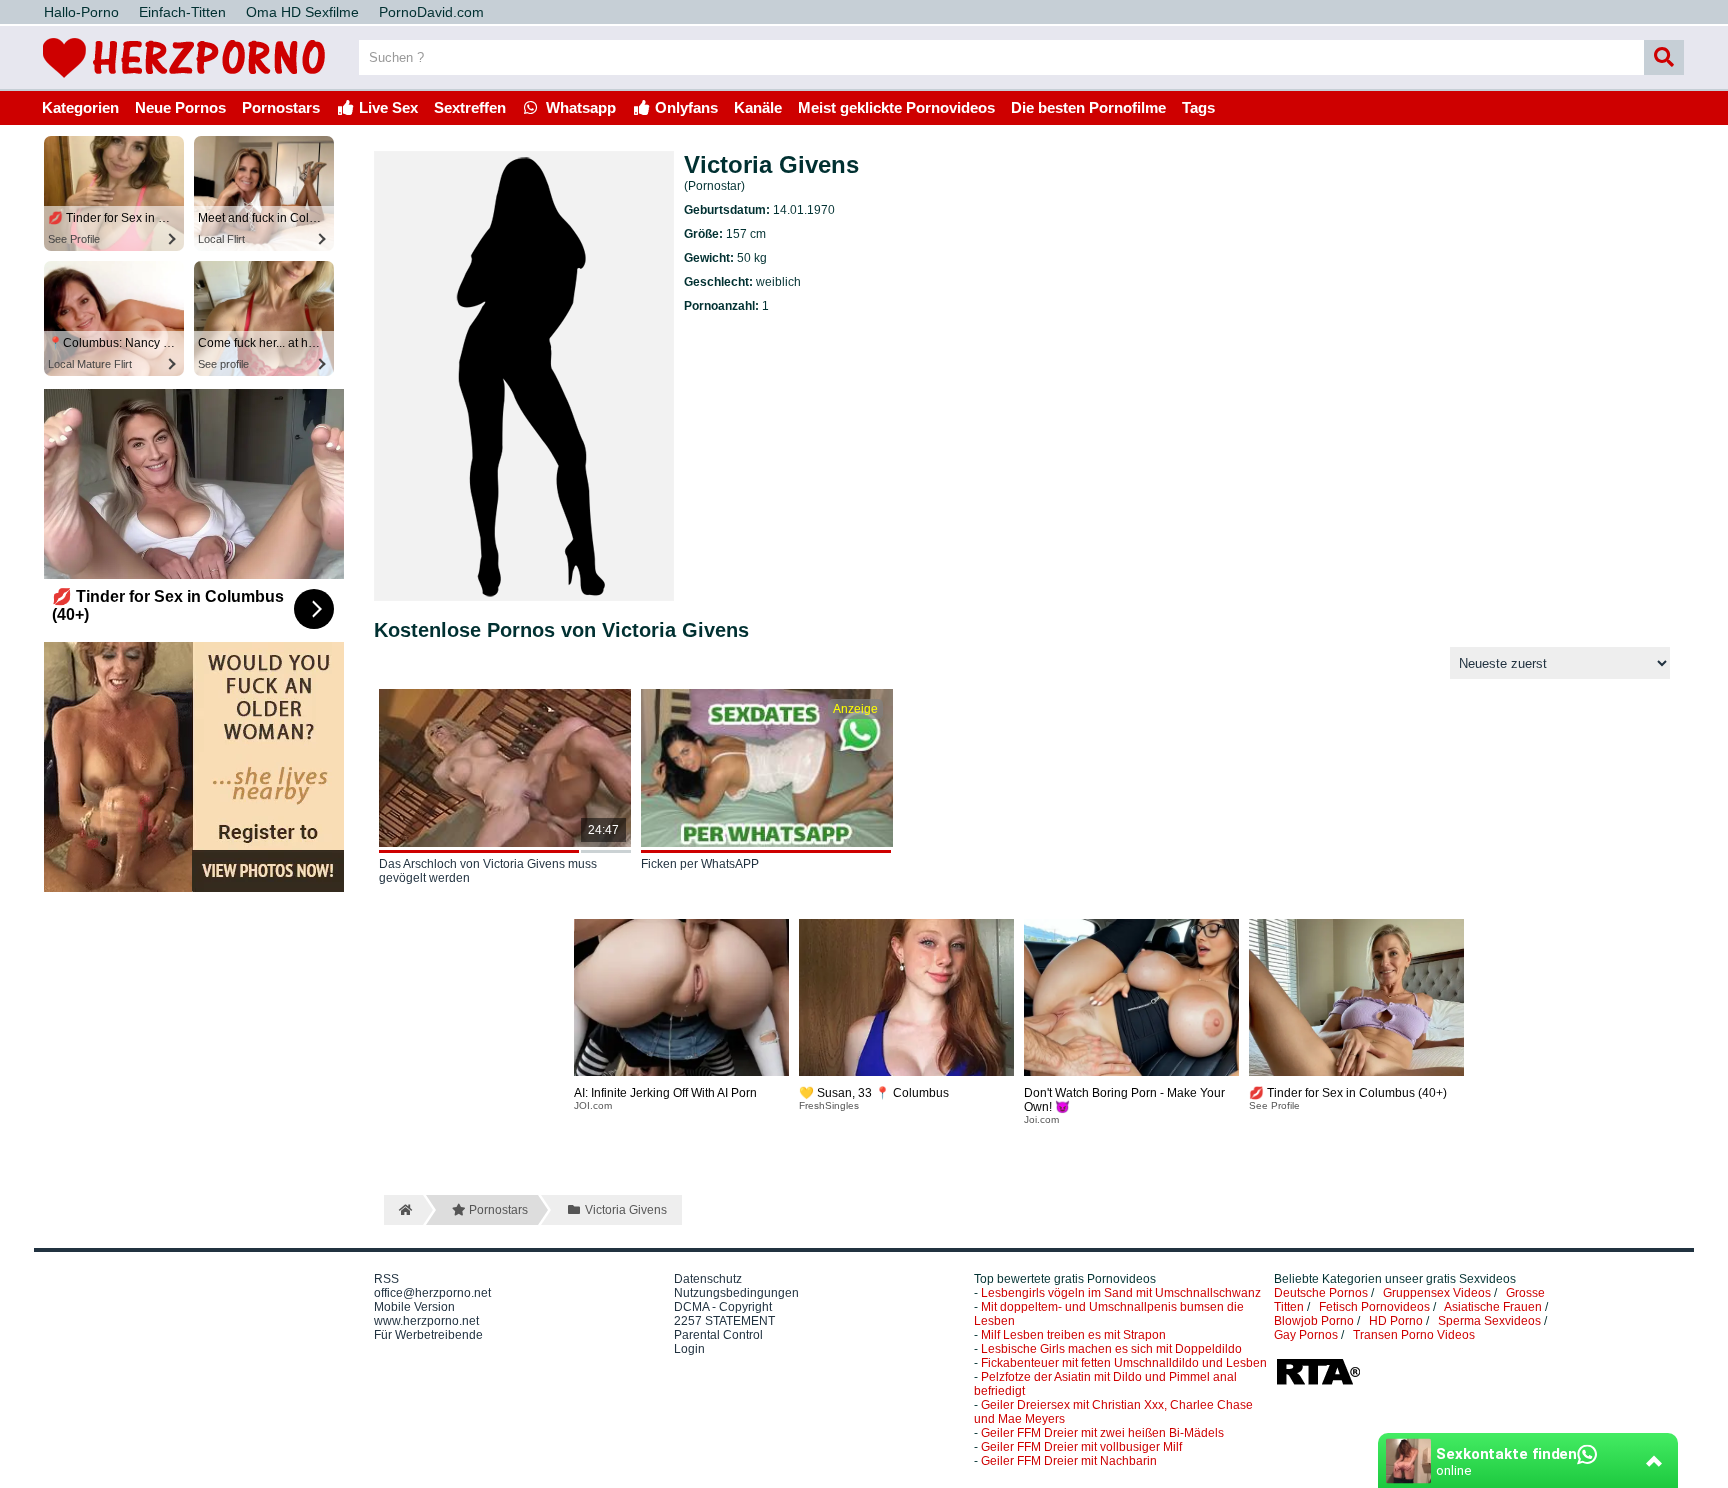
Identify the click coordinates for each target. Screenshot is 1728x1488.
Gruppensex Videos (1437, 1293)
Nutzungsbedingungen (736, 1293)
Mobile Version (414, 1307)
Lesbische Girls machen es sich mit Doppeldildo (1111, 1349)
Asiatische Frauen (1493, 1307)
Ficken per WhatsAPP (700, 864)
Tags (1198, 107)
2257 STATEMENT (724, 1321)
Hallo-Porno (81, 12)
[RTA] (1318, 1383)
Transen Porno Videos (1414, 1335)
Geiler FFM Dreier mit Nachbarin (1069, 1461)
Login (689, 1349)
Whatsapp (579, 107)
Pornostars (281, 107)
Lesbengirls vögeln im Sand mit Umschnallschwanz (1121, 1293)
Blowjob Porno (1314, 1321)
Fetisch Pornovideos (1374, 1307)
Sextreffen (470, 107)
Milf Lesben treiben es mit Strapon (1073, 1335)
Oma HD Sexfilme (302, 12)
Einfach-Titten (182, 12)
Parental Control (718, 1335)
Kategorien (80, 107)
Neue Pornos (180, 107)
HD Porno (1396, 1321)
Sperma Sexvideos (1489, 1321)
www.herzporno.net (426, 1321)
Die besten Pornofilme (1088, 107)
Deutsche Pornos (1321, 1293)
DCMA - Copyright (723, 1307)
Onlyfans (684, 107)
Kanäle (758, 107)
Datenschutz (708, 1279)
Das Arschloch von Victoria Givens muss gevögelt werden (488, 871)
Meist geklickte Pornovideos (896, 107)
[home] (403, 1210)
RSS (386, 1279)
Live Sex (386, 107)
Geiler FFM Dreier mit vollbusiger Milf (1081, 1447)
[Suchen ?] (1664, 57)
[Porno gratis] (184, 82)
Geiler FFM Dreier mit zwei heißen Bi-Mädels (1102, 1433)
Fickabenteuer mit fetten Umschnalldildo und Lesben (1124, 1363)
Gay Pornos (1306, 1335)
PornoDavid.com (431, 12)
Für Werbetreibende (428, 1335)
